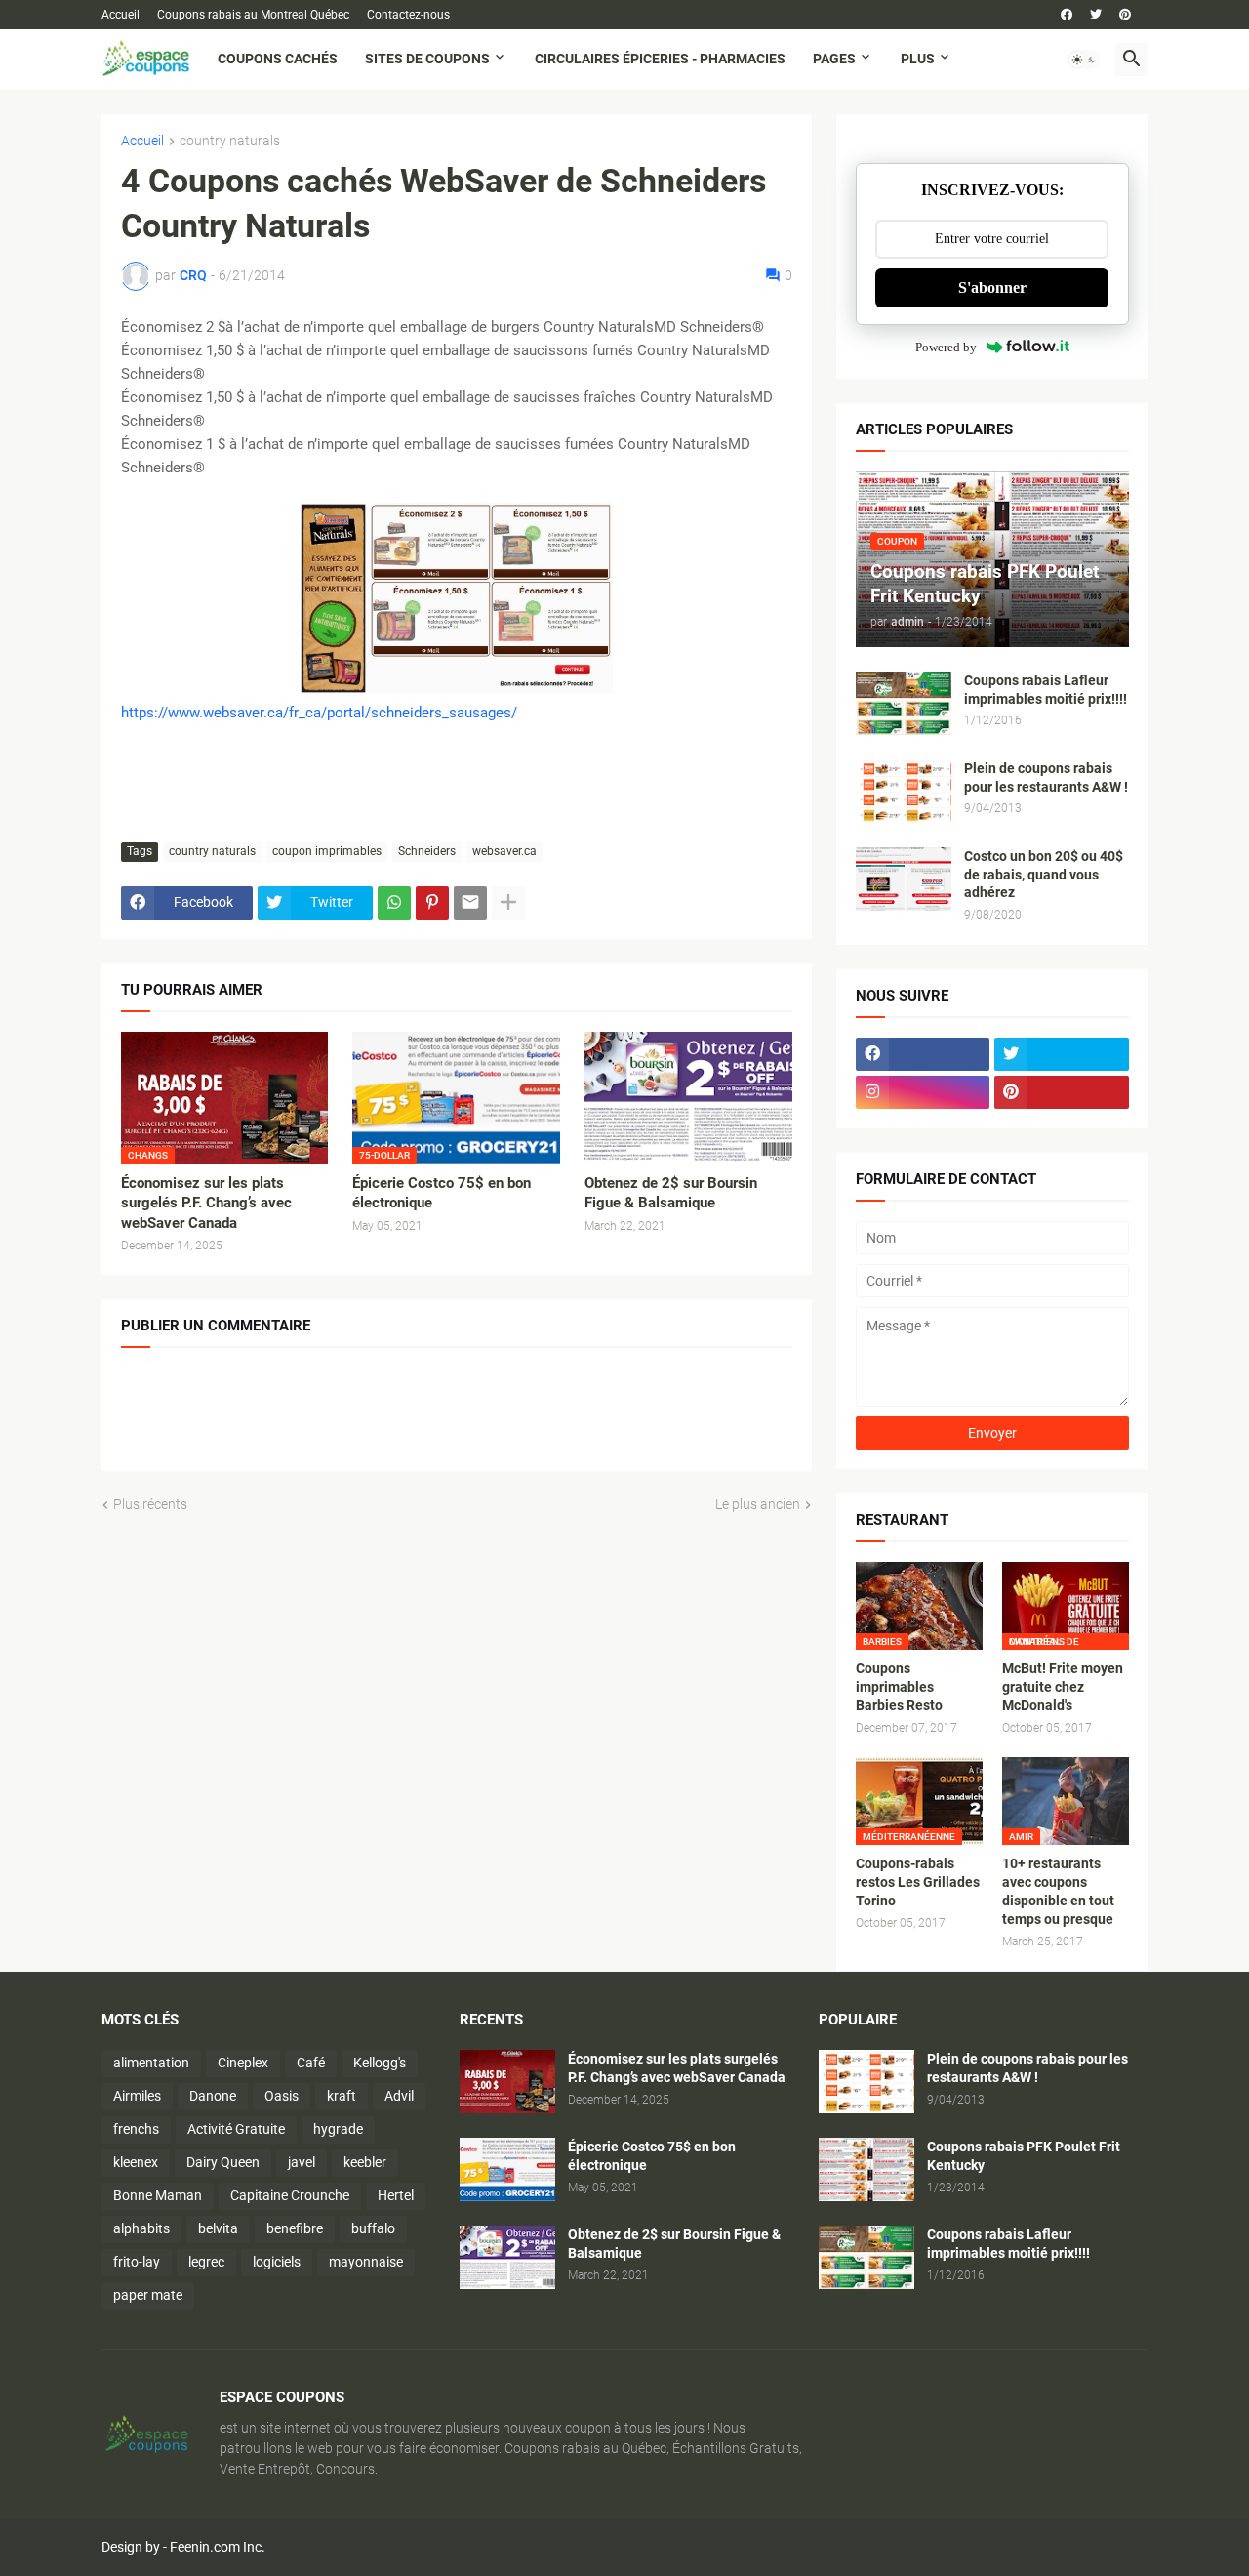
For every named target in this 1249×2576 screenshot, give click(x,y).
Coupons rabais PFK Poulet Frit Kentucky (1024, 2156)
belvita (218, 2228)
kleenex (136, 2162)
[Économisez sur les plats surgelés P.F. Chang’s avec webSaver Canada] (507, 2082)
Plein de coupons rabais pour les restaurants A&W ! (1046, 777)
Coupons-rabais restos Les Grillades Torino (918, 1882)
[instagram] (923, 1092)
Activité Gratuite (236, 2129)
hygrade (338, 2129)
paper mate (148, 2295)
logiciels (277, 2262)
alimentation (151, 2063)
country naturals (230, 141)
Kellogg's (380, 2063)
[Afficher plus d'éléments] (508, 903)
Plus (918, 59)
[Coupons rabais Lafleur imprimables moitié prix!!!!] (904, 703)
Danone (213, 2096)
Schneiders (427, 851)
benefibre (295, 2228)
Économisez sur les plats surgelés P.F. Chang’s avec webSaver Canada (206, 1203)
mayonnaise (366, 2262)
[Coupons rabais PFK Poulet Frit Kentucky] (866, 2169)
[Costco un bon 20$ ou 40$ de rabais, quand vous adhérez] (904, 879)
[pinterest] (1125, 15)
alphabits (141, 2228)
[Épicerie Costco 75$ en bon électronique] (507, 2169)
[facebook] (1067, 15)
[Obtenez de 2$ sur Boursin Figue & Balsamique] (688, 1098)
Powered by (946, 347)
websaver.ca (504, 851)
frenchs (136, 2129)
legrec (206, 2262)
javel (302, 2162)
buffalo (373, 2228)
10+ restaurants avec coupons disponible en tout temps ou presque (1058, 1891)
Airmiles (137, 2096)
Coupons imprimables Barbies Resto (899, 1687)
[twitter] (1096, 15)
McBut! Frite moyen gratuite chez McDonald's (1063, 1687)
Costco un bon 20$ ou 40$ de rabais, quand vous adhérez (1044, 875)
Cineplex (243, 2063)
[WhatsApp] (394, 903)
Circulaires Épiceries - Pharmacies (660, 59)
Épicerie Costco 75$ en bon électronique (442, 1193)
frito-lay (137, 2262)
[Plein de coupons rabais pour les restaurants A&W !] (904, 791)
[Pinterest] (432, 903)
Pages (834, 59)
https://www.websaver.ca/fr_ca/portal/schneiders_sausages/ (319, 713)
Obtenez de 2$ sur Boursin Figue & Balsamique (671, 1193)
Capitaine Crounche (290, 2195)
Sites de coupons (427, 59)
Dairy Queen (223, 2162)
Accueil (121, 15)
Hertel (396, 2195)
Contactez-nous (408, 15)
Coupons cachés (278, 59)
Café (311, 2063)
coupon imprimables (327, 851)
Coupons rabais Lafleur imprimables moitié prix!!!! (1046, 690)
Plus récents (150, 1504)
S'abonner (992, 287)
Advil (399, 2096)
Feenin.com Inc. (218, 2547)
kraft (342, 2096)
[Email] (470, 903)
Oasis (282, 2096)
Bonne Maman (158, 2195)
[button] (1084, 60)
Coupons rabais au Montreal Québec (253, 15)
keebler (365, 2162)
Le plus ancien (758, 1504)
